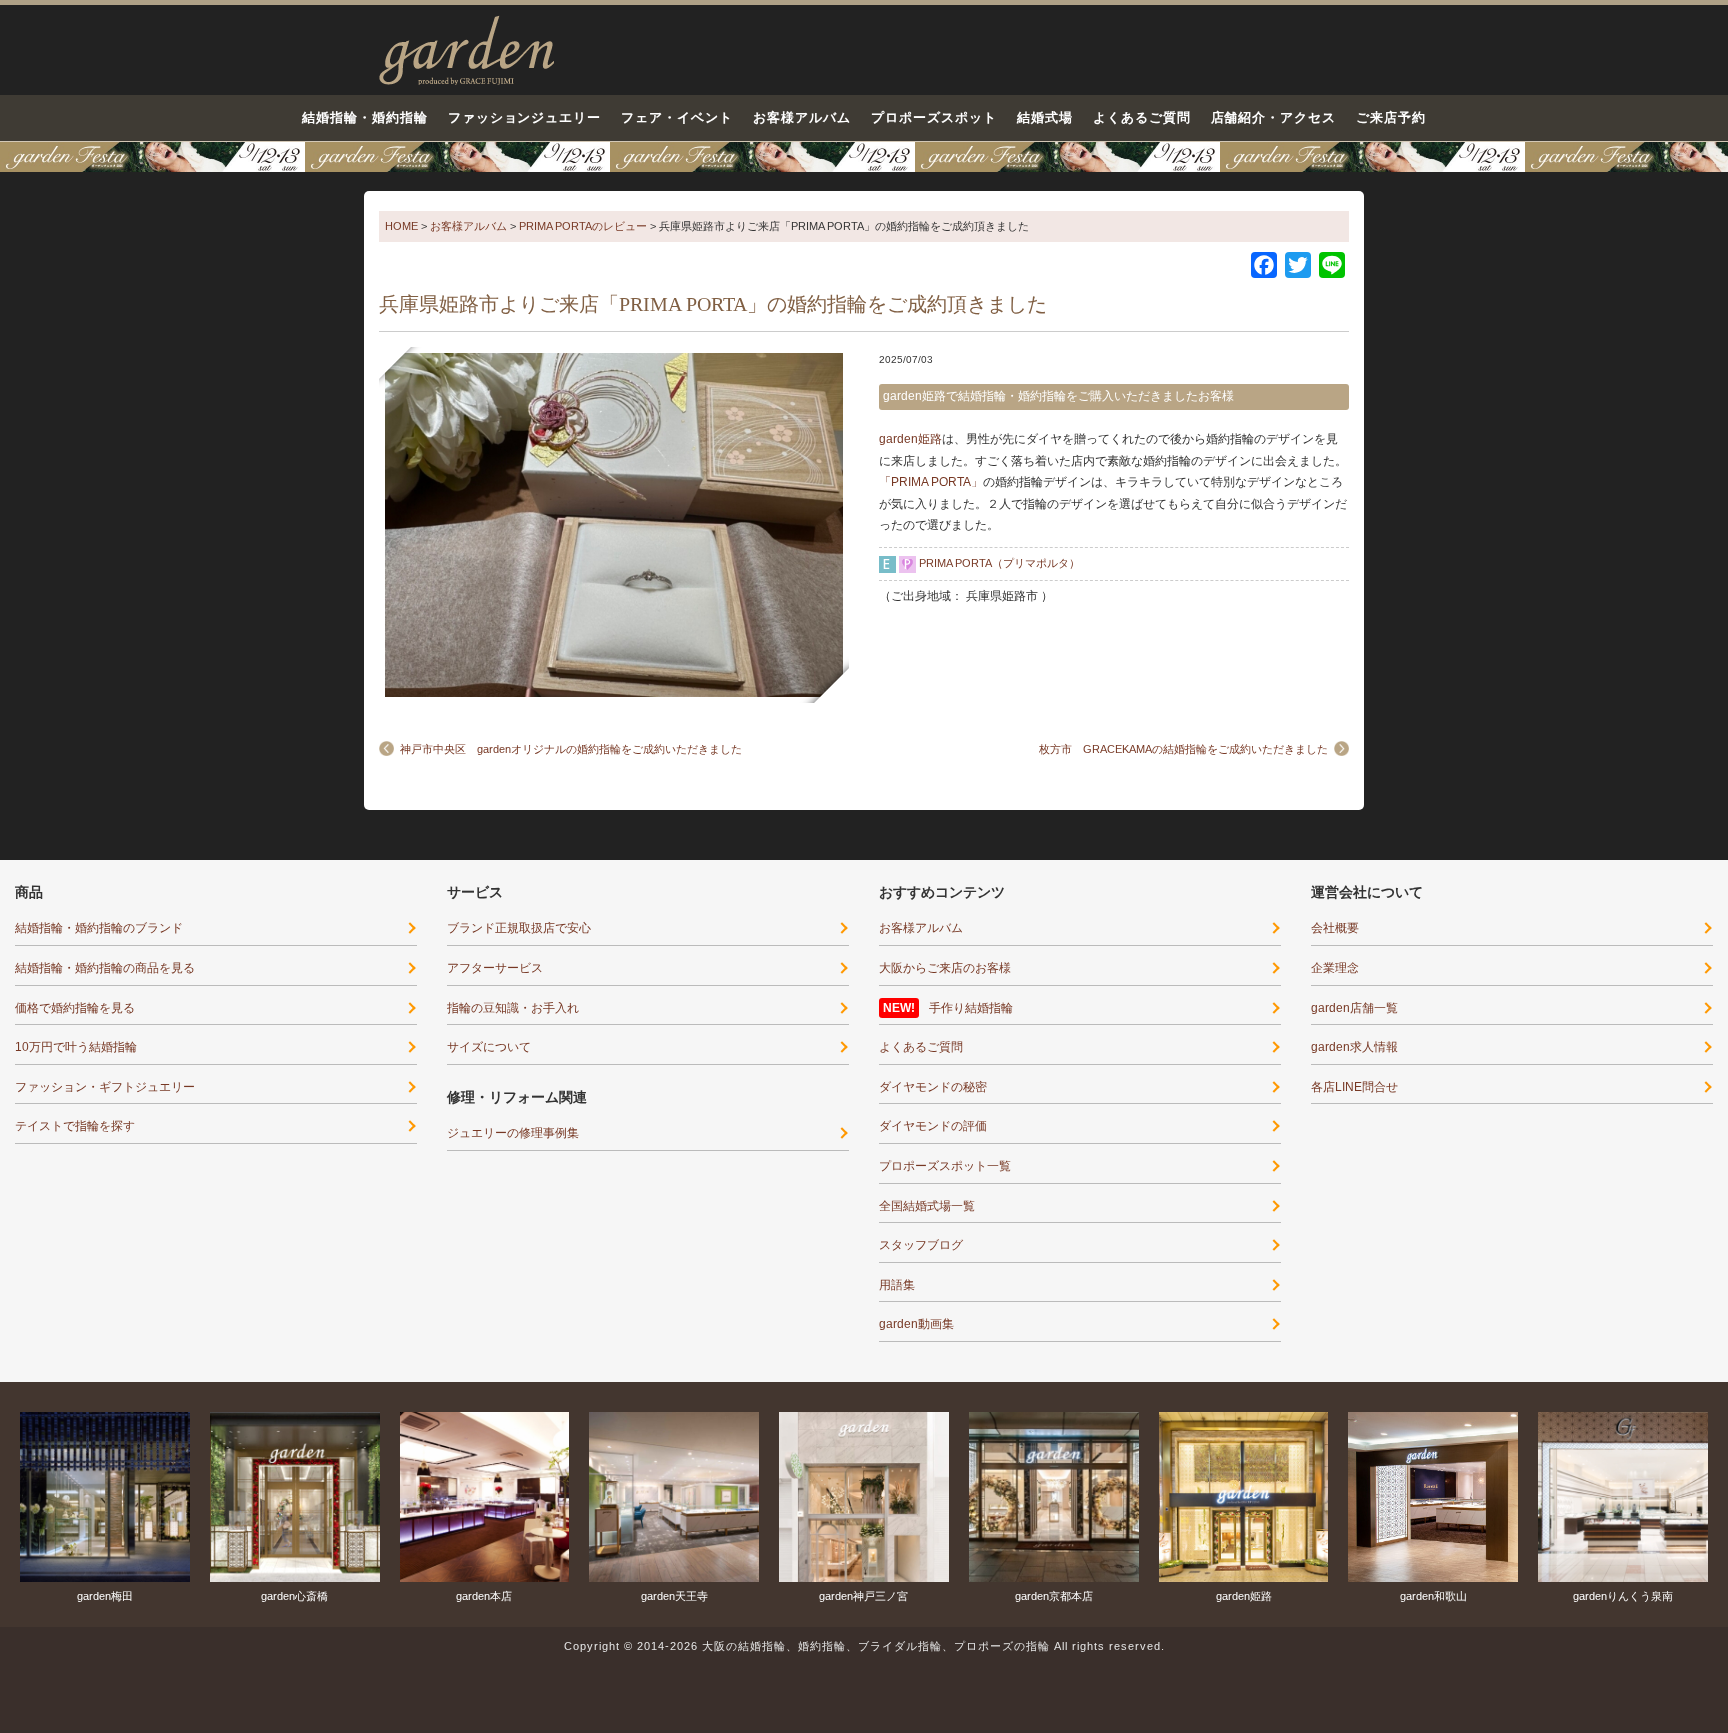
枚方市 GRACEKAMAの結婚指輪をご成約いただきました (1183, 749)
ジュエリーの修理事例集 (513, 1133)
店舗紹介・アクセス (1274, 117)
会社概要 (1335, 928)
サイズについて (489, 1047)
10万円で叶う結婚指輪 (76, 1047)
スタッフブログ (921, 1245)
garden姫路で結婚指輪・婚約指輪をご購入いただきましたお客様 (1058, 396)
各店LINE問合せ (1354, 1087)
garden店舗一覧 (1354, 1008)
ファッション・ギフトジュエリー (105, 1087)
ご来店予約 (1391, 117)
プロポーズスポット (934, 117)
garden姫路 (910, 439)
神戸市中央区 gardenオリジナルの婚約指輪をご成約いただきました (571, 749)
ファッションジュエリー (525, 117)
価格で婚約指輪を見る (75, 1008)
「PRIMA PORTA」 (931, 482)
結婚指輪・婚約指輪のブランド (99, 928)
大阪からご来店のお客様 (945, 968)
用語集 (897, 1285)
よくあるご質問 (1142, 117)
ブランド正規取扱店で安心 (519, 928)
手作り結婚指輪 (971, 1008)
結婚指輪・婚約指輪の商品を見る (105, 968)
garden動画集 (916, 1324)
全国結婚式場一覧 (927, 1206)
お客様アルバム (802, 117)
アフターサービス (495, 968)
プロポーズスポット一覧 (945, 1166)
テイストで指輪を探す (75, 1126)
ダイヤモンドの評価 (933, 1126)
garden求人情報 (1354, 1047)
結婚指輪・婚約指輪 (365, 117)
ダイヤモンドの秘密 (933, 1087)
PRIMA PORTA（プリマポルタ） (999, 563)
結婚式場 (1045, 117)
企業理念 (1335, 968)
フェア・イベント (677, 117)
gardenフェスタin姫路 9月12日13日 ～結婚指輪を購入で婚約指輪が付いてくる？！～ (864, 157)
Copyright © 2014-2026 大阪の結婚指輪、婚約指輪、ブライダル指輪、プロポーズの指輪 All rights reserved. (864, 1646)
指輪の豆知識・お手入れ (513, 1008)
